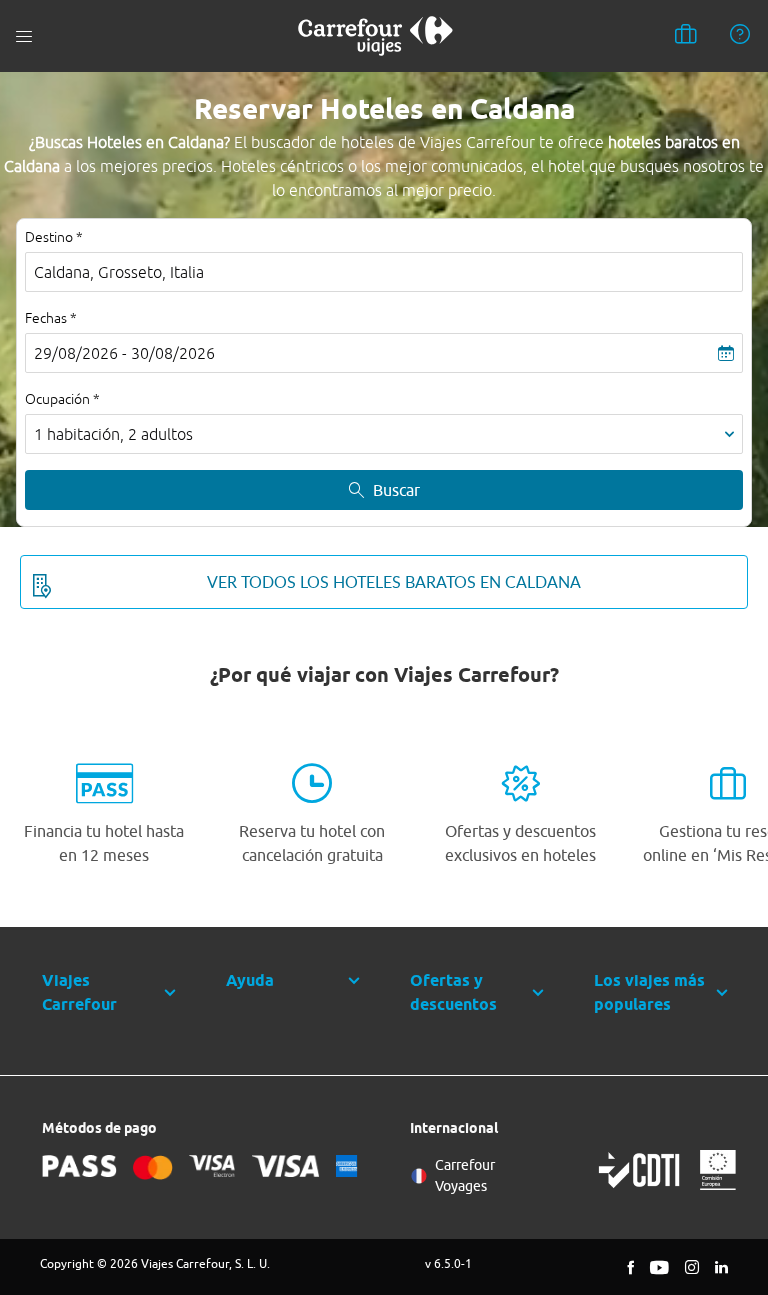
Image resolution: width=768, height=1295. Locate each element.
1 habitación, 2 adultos (113, 434)
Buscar (396, 490)
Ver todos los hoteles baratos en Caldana (394, 582)
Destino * (54, 237)
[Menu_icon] (24, 36)
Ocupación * (62, 399)
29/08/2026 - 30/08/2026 (124, 353)
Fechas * (51, 318)
